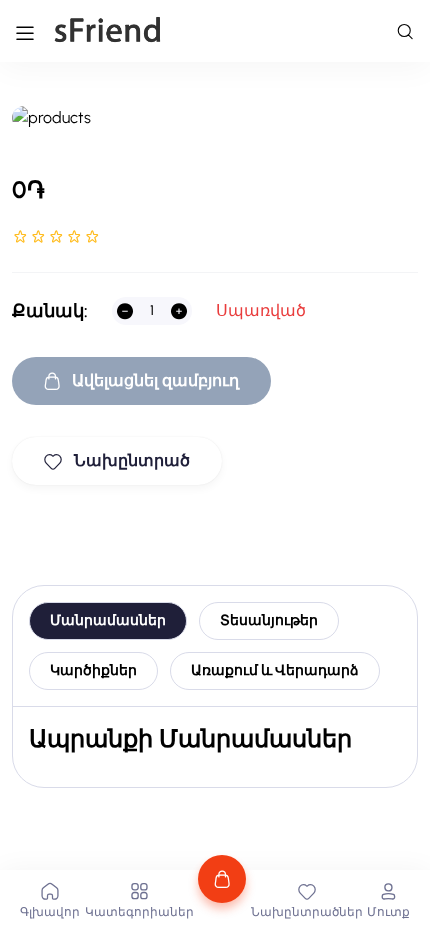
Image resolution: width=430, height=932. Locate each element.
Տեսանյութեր (269, 620)
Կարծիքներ (93, 670)
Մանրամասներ (108, 620)
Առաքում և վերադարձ (275, 670)
